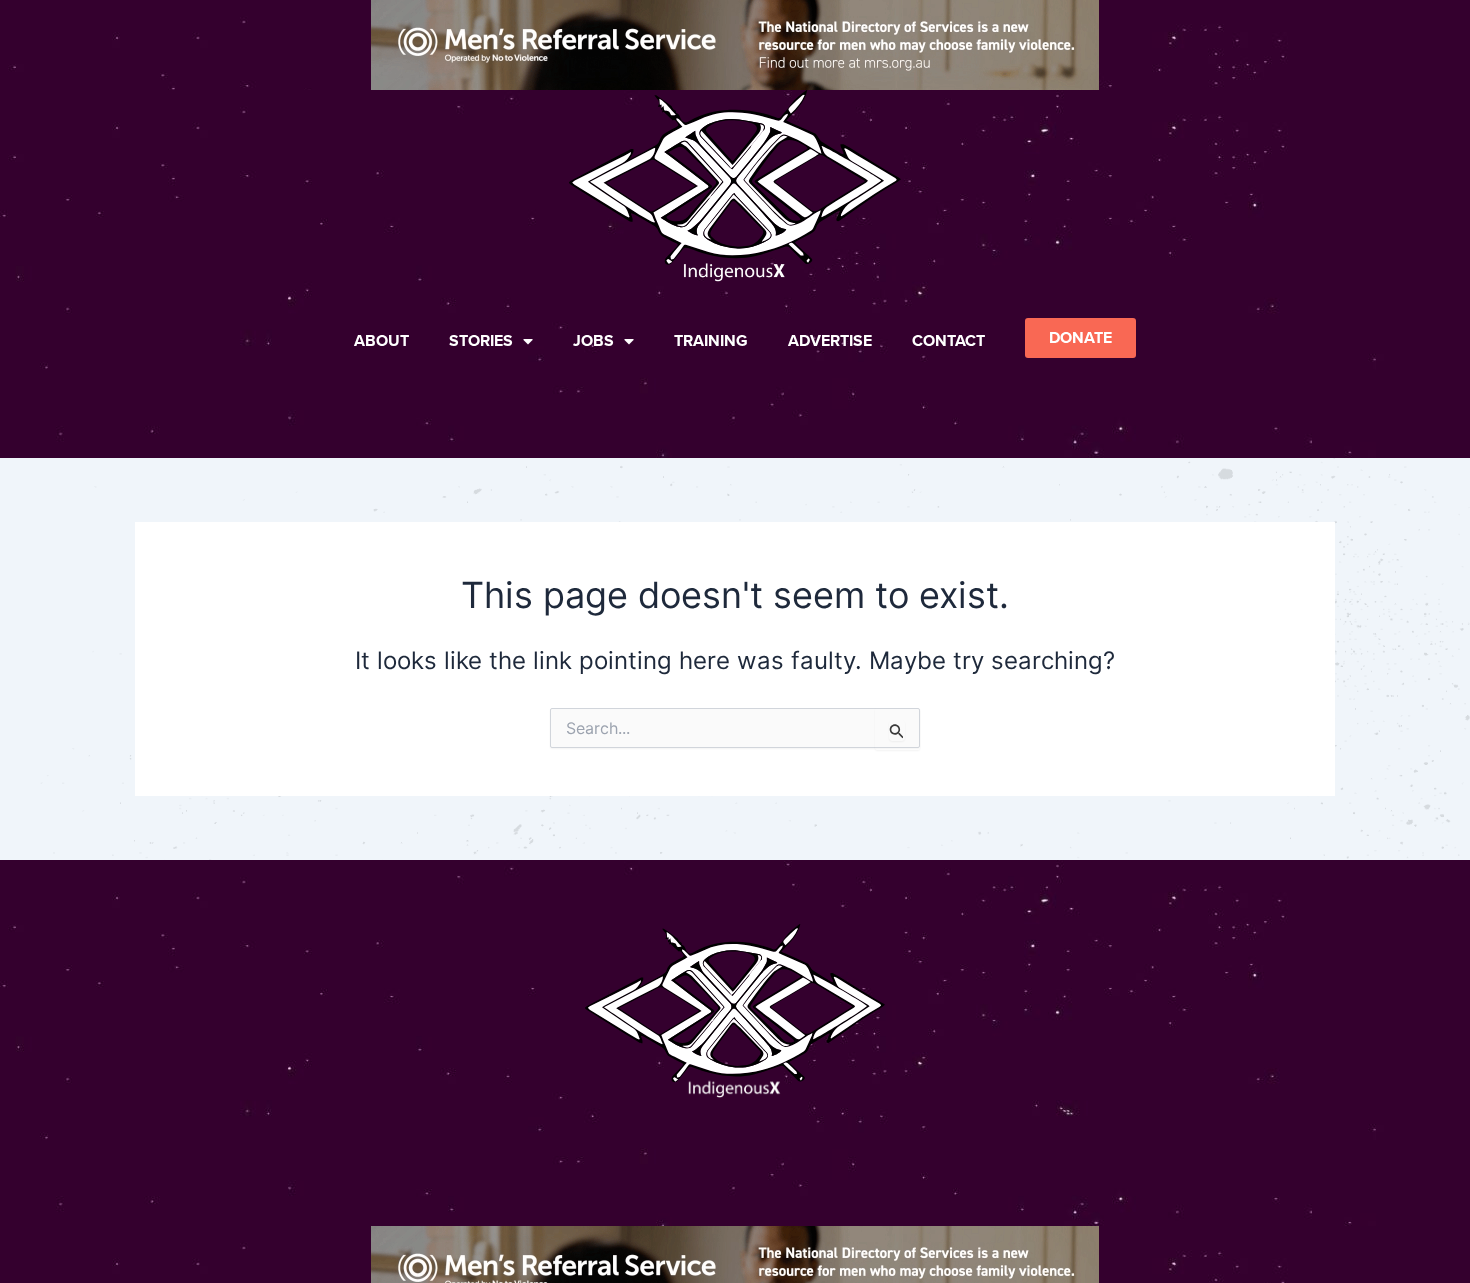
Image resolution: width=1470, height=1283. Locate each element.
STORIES (481, 340)
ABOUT (381, 340)
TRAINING (711, 340)
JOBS (593, 340)
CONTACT (948, 340)
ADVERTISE (830, 340)
